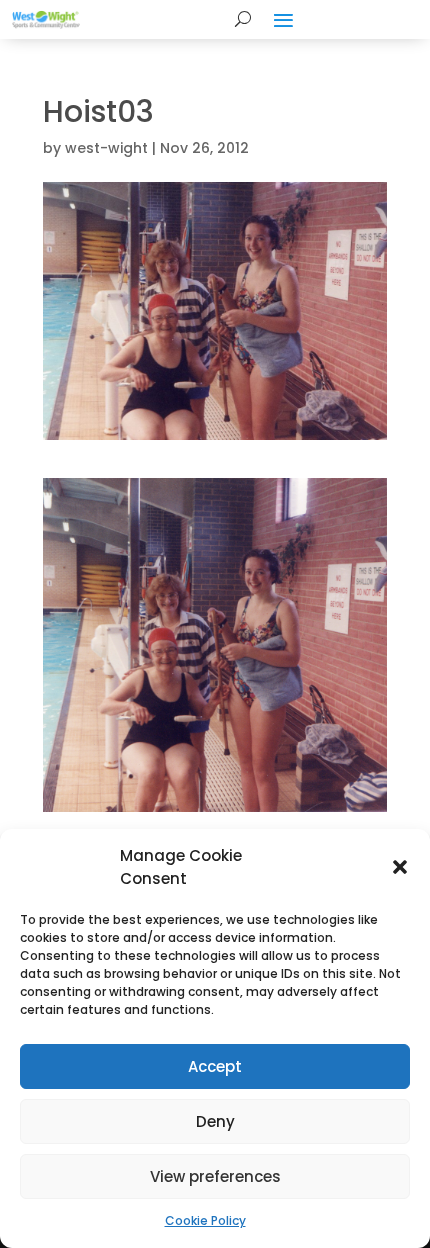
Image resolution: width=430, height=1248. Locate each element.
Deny (215, 1121)
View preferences (215, 1176)
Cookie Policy (205, 1220)
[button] (400, 867)
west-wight (106, 148)
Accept (215, 1066)
